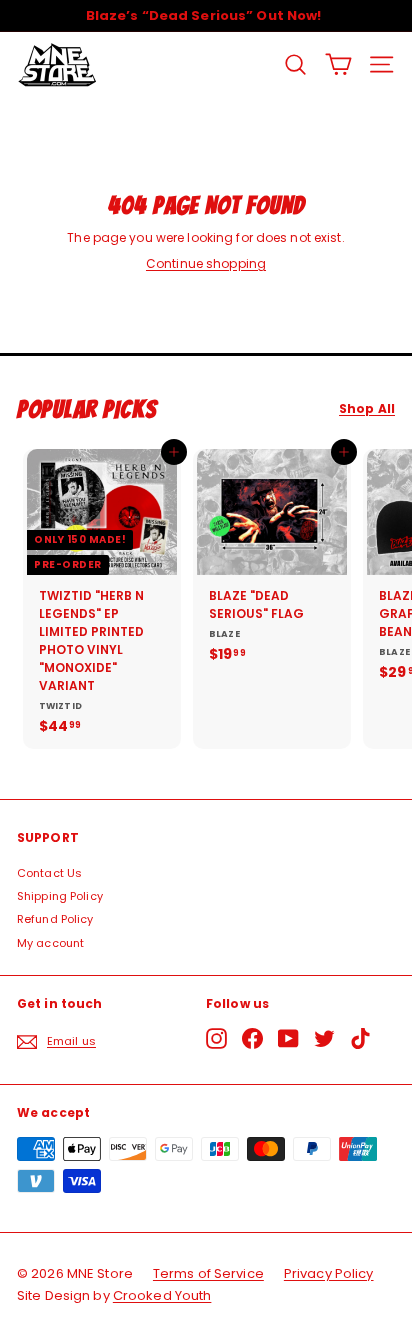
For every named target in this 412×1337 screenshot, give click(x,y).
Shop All (367, 409)
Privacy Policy (329, 1273)
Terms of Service (208, 1273)
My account (50, 943)
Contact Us (49, 873)
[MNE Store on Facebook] (252, 1038)
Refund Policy (55, 919)
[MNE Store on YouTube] (288, 1038)
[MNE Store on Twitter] (324, 1038)
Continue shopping (206, 263)
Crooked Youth (162, 1295)
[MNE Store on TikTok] (360, 1038)
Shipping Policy (60, 896)
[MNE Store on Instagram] (216, 1038)
